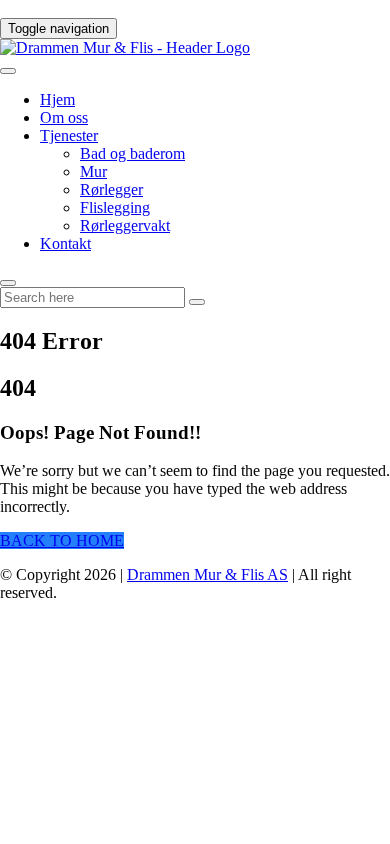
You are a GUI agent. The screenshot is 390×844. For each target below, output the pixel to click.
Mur (93, 171)
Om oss (64, 117)
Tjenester (69, 135)
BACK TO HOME (62, 540)
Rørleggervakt (125, 225)
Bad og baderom (132, 153)
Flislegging (115, 207)
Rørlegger (111, 189)
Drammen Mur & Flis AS (207, 574)
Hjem (57, 99)
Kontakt (65, 243)
